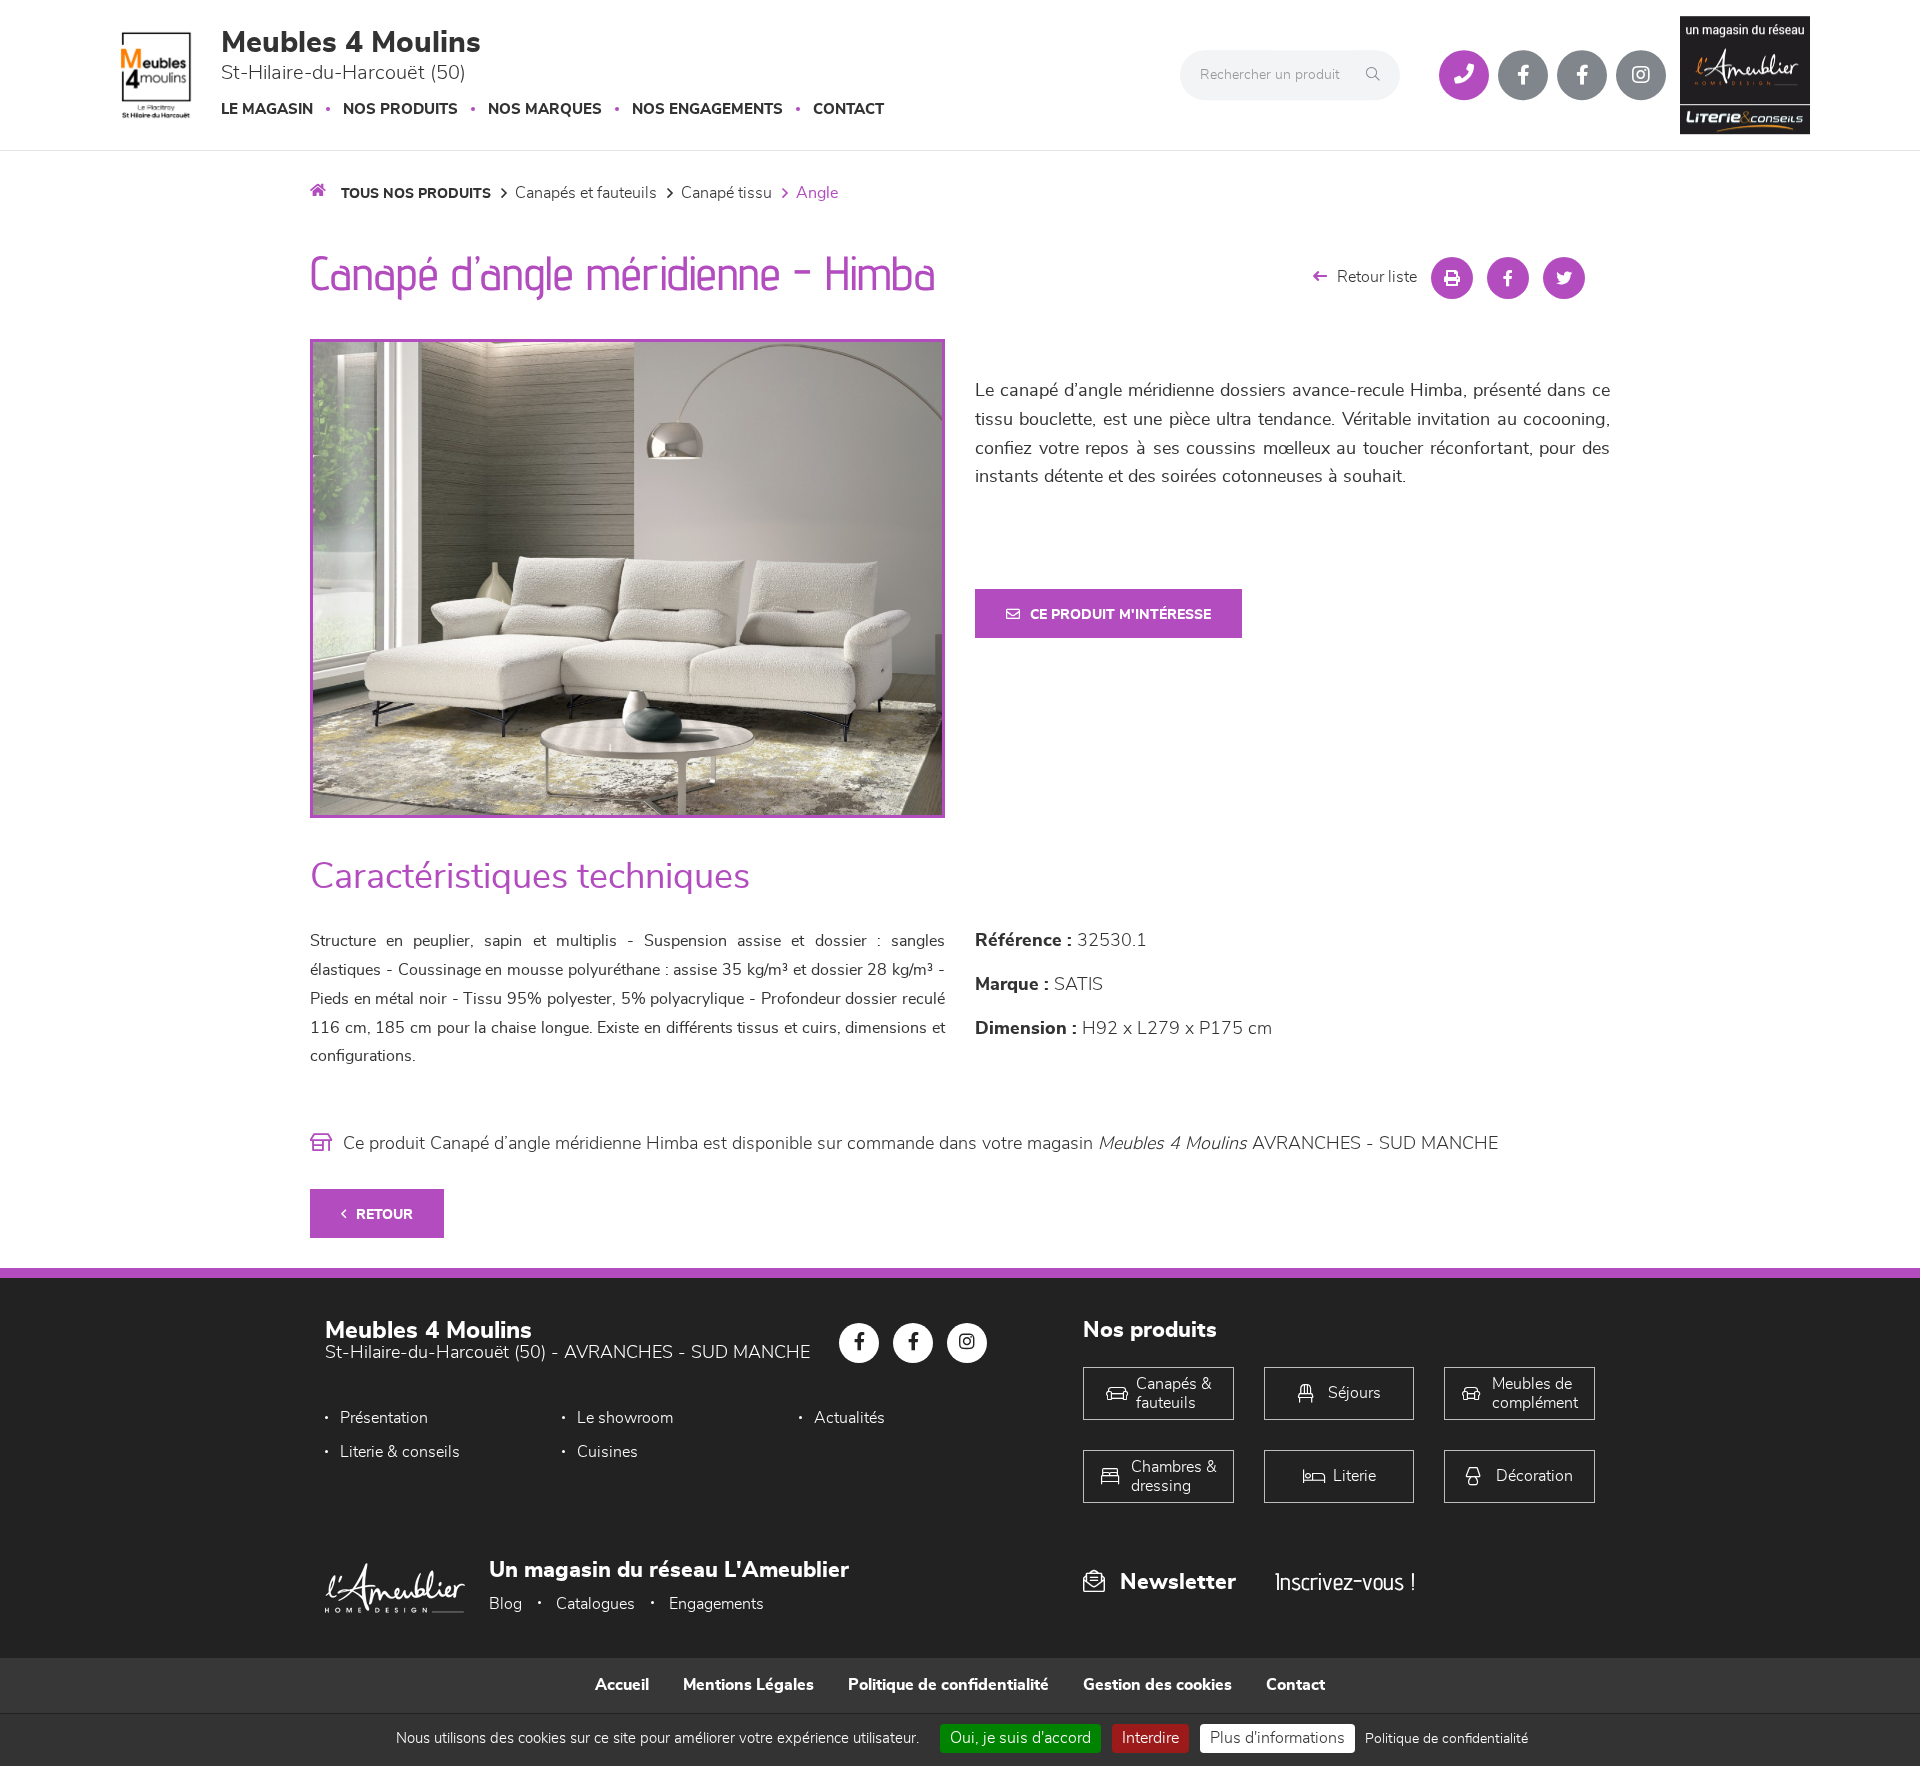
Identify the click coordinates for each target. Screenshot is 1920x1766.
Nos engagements (707, 109)
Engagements (716, 1604)
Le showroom (625, 1418)
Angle (817, 193)
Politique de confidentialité (948, 1685)
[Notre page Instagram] (1641, 75)
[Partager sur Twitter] (1564, 278)
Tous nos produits (416, 194)
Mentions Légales (748, 1685)
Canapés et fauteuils (586, 193)
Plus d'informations (1277, 1738)
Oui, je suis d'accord (1020, 1738)
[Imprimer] (1452, 278)
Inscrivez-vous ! (1345, 1581)
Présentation (384, 1418)
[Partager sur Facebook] (1508, 278)
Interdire (1150, 1738)
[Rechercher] (1378, 75)
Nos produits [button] (400, 109)
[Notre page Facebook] (1523, 75)
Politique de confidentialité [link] (1446, 1739)
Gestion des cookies (1157, 1685)
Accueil (622, 1685)
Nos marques (545, 109)
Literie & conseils (400, 1452)
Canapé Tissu (726, 193)
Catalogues (595, 1604)
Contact (848, 109)
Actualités (849, 1418)
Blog (505, 1604)
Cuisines (607, 1452)
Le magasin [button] (267, 109)
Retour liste (1377, 277)
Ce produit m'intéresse (1120, 615)
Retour (384, 1215)
